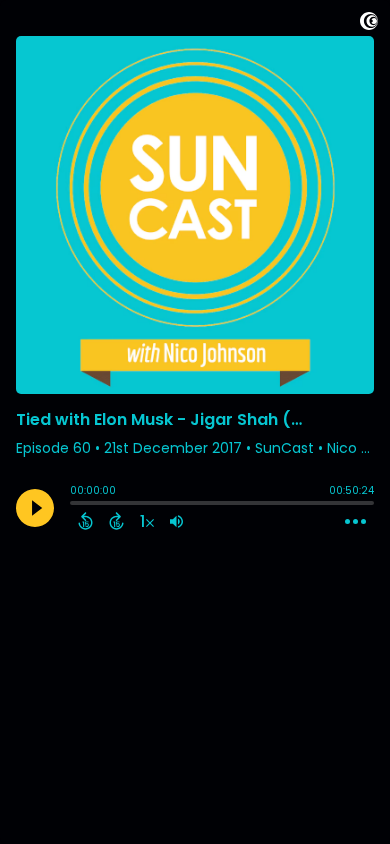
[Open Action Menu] (355, 522)
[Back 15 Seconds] (85, 521)
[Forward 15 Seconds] (116, 521)
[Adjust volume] (176, 521)
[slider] (75, 505)
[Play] (35, 508)
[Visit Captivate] (369, 24)
